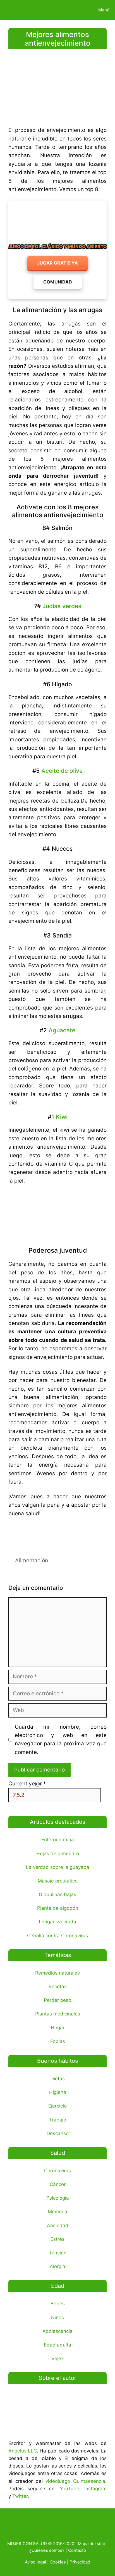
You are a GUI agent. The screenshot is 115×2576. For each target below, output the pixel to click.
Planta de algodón (58, 1908)
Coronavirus (57, 2171)
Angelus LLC (23, 2451)
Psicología (58, 2198)
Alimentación (32, 1560)
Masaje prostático (58, 1881)
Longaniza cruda (57, 1922)
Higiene (58, 2092)
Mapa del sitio (92, 2544)
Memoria (57, 2212)
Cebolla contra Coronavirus (57, 1936)
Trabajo (58, 2120)
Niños (57, 2318)
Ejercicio (57, 2106)
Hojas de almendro (58, 1854)
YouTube (70, 2489)
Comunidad (58, 282)
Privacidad (80, 2562)
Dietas (58, 2079)
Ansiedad (58, 2225)
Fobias (58, 2041)
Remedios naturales (57, 1973)
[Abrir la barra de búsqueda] (74, 10)
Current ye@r (27, 1784)
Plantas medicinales (58, 2014)
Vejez (57, 2358)
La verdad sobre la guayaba (58, 1867)
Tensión (58, 2253)
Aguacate (62, 1030)
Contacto (77, 2550)
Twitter (20, 2496)
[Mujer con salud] (18, 10)
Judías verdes (62, 606)
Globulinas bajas (57, 1894)
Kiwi (62, 1117)
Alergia (57, 2266)
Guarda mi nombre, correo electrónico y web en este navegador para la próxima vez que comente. (61, 1739)
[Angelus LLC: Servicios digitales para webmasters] (57, 1534)
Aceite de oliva (62, 771)
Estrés (57, 2239)
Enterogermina (58, 1840)
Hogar (58, 2028)
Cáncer (58, 2184)
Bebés (58, 2304)
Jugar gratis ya (57, 263)
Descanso (58, 2133)
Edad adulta (57, 2345)
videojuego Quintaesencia (75, 2481)
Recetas (58, 1987)
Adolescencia (57, 2331)
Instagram (95, 2489)
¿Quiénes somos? (47, 2550)
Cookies (58, 2562)
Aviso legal (35, 2562)
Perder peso (57, 2000)
